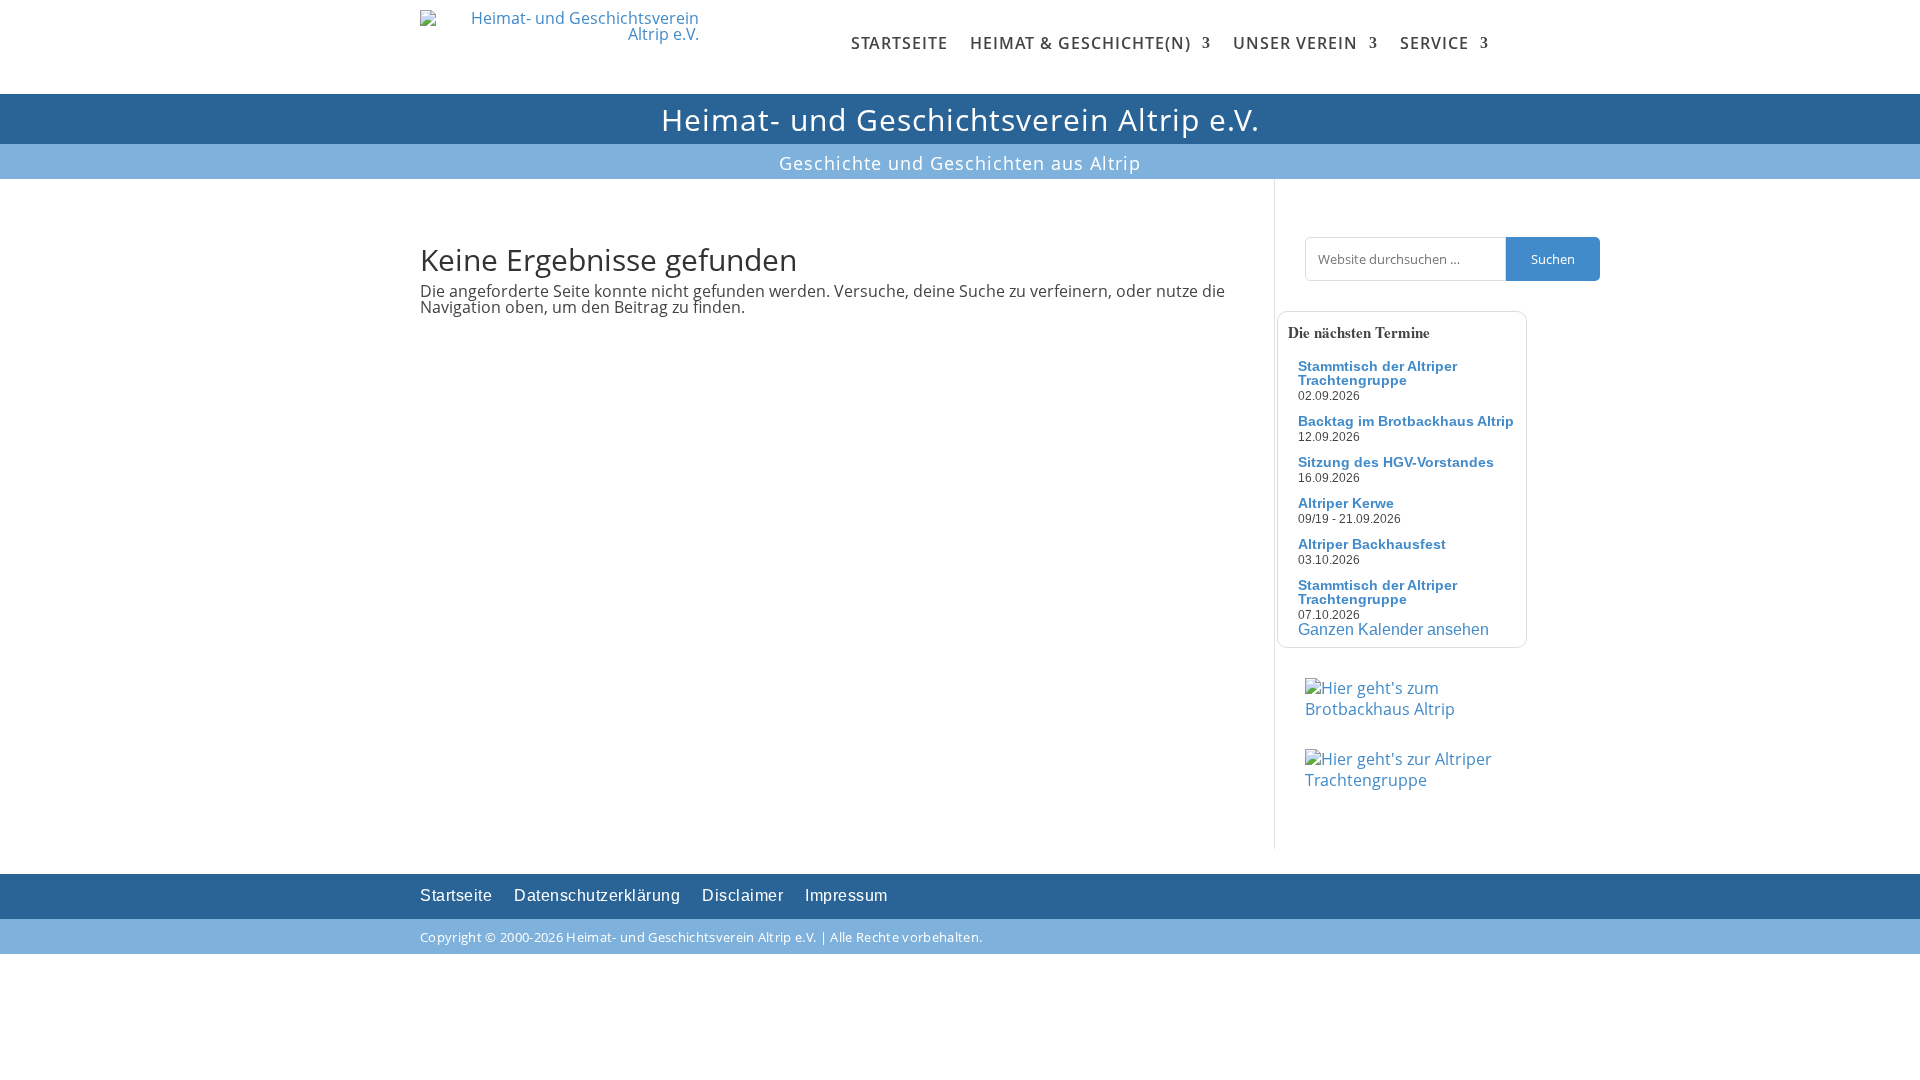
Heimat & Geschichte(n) (1080, 43)
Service (1434, 43)
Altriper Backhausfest (1372, 544)
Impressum (846, 896)
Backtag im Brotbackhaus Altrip (1406, 421)
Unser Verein (1295, 43)
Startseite (899, 43)
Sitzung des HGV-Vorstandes (1396, 462)
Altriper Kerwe (1346, 503)
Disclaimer (742, 896)
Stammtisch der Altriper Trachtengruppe (1377, 373)
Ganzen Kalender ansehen (1393, 629)
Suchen (1553, 259)
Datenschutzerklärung (597, 896)
